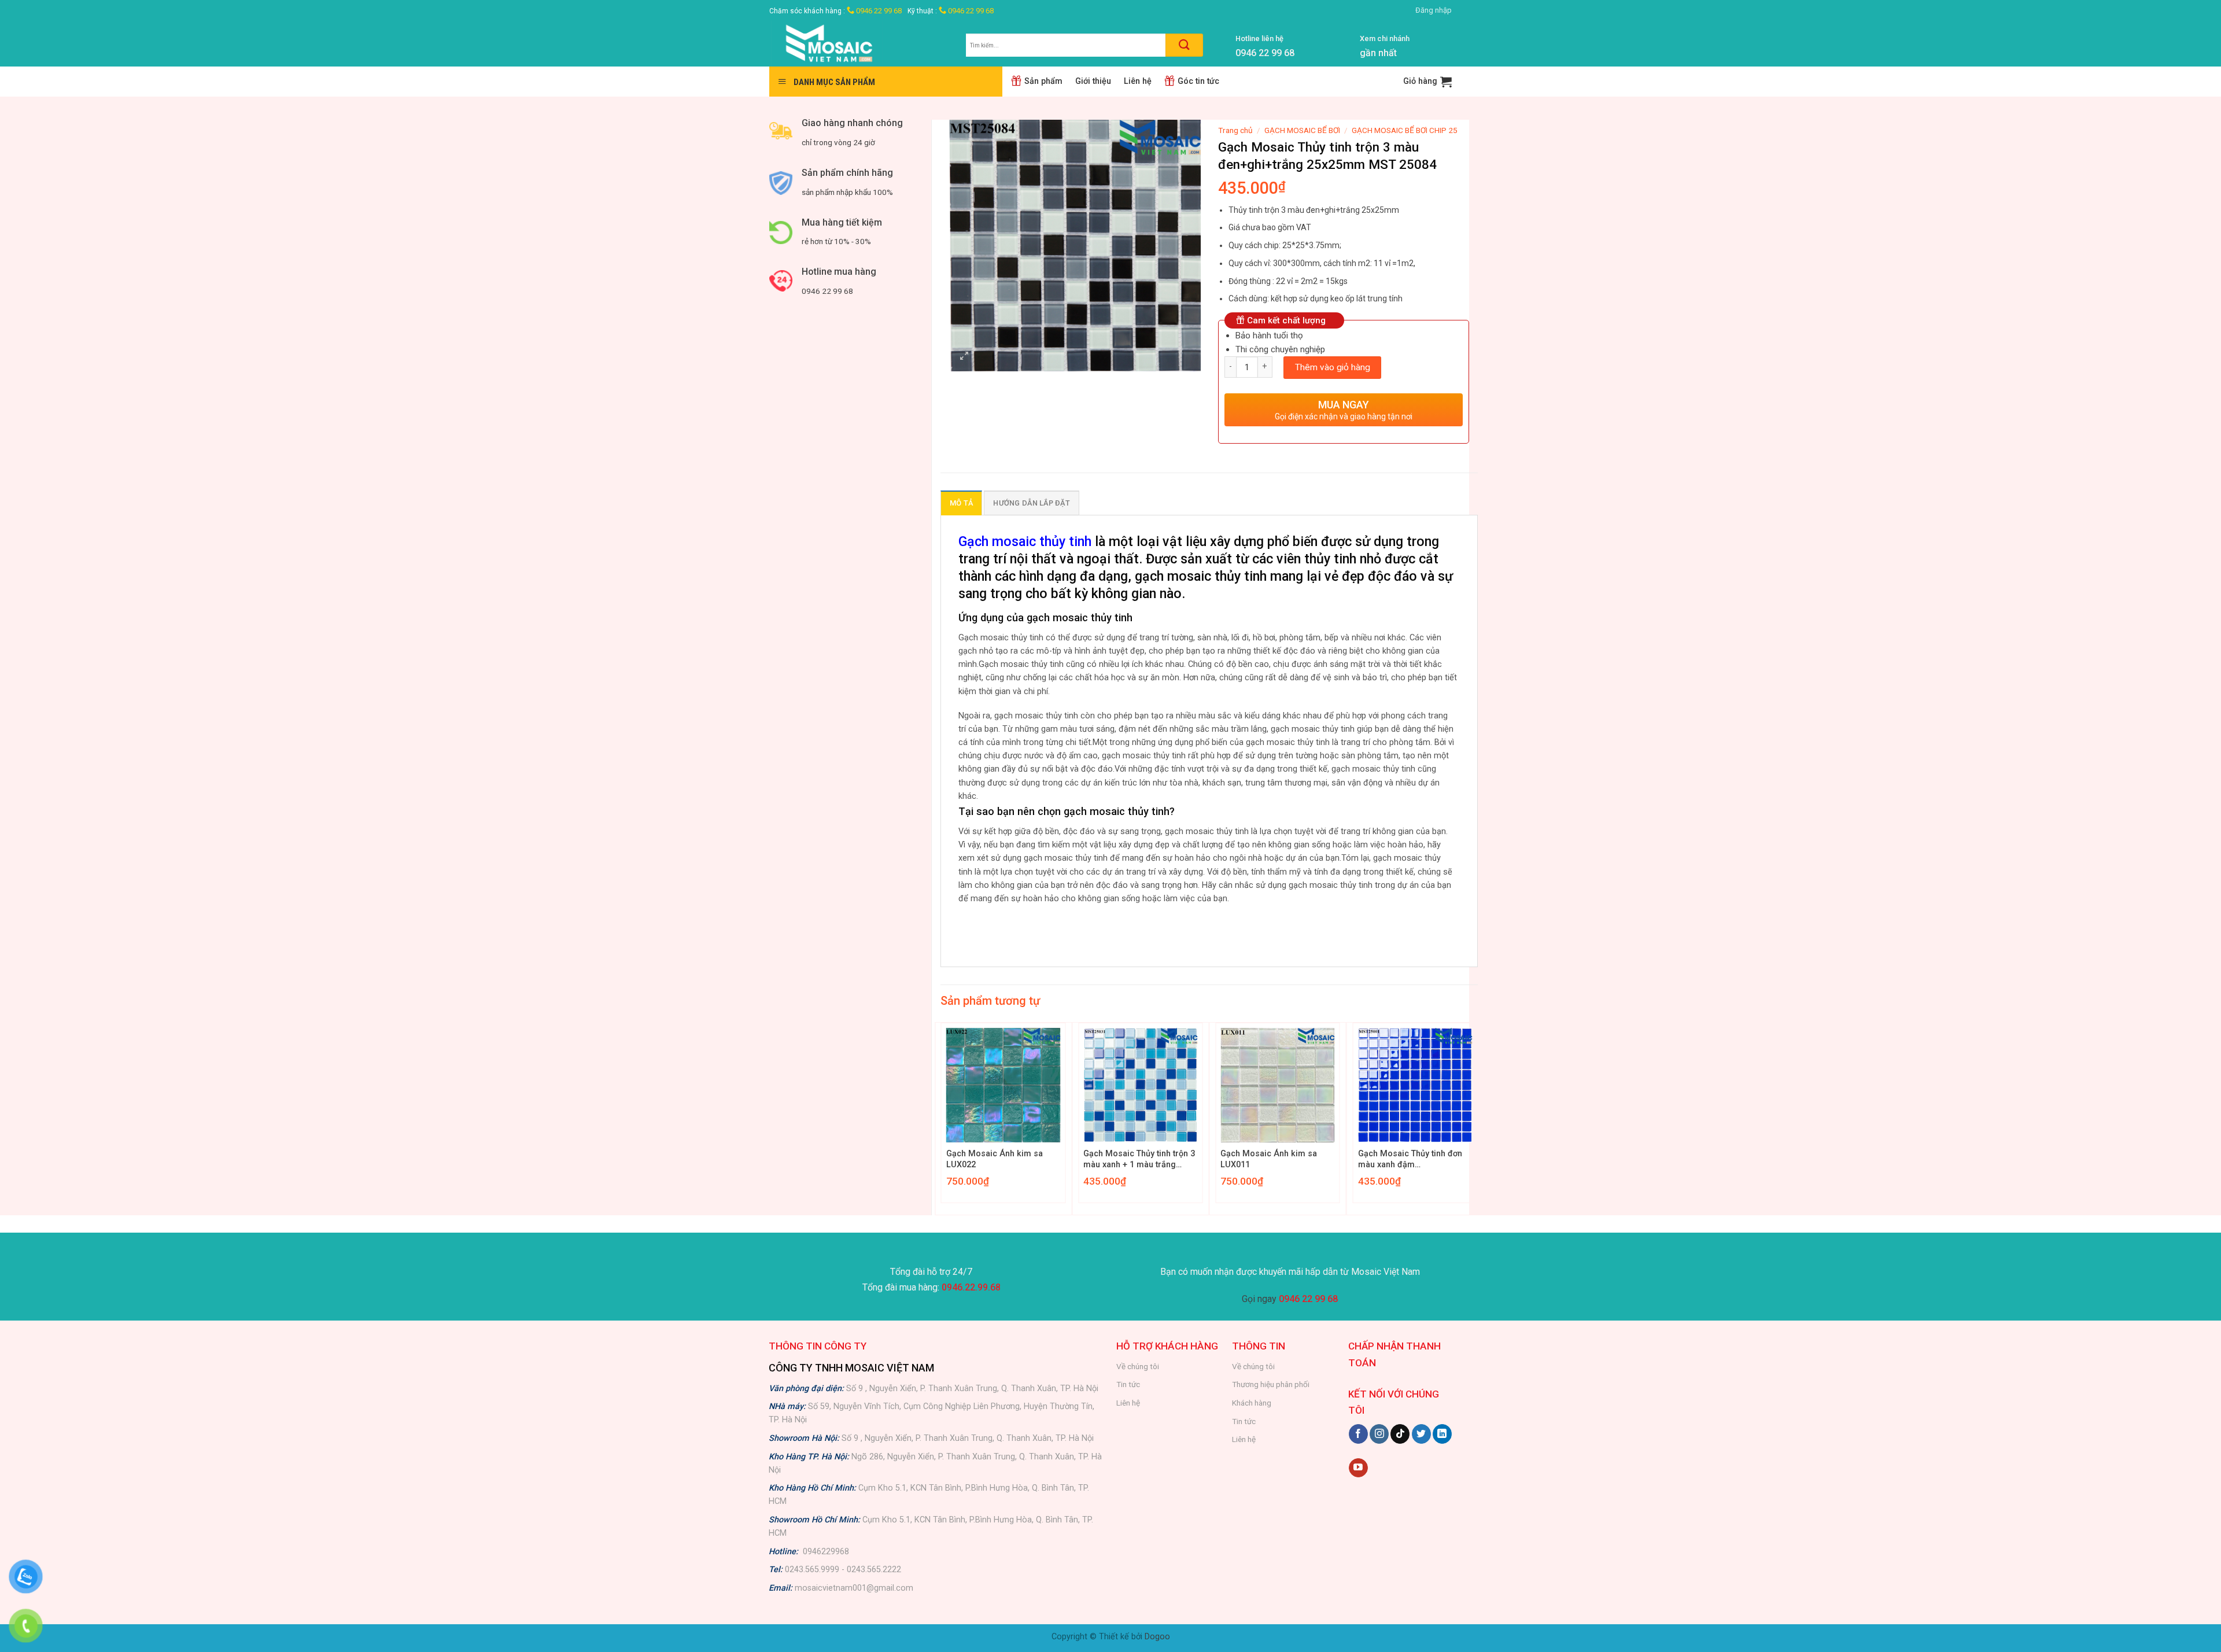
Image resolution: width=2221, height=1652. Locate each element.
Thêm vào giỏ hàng (1333, 367)
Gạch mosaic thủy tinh (1025, 541)
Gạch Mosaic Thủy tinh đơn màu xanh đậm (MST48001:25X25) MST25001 (1410, 1159)
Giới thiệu (1093, 81)
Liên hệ (1138, 81)
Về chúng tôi (1138, 1366)
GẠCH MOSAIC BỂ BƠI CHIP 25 (1405, 130)
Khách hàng (1252, 1403)
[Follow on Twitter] (1421, 1434)
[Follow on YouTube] (1358, 1468)
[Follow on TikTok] (1400, 1434)
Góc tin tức (1198, 81)
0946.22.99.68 (971, 1287)
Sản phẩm (1043, 81)
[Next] (1477, 1118)
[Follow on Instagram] (1379, 1434)
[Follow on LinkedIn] (1442, 1434)
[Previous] (941, 1118)
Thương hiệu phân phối (1271, 1384)
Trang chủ (1235, 130)
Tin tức (1128, 1384)
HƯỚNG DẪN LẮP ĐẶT (1031, 503)
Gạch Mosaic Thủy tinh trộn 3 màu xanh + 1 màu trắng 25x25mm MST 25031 (1139, 1159)
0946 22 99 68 (878, 11)
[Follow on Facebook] (1358, 1434)
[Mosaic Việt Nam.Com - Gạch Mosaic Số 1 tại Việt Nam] (859, 44)
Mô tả (961, 503)
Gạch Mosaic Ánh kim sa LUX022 (995, 1159)
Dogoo (1157, 1637)
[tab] (961, 503)
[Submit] (1184, 45)
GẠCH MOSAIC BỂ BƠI (1302, 130)
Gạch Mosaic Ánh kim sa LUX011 (1269, 1159)
